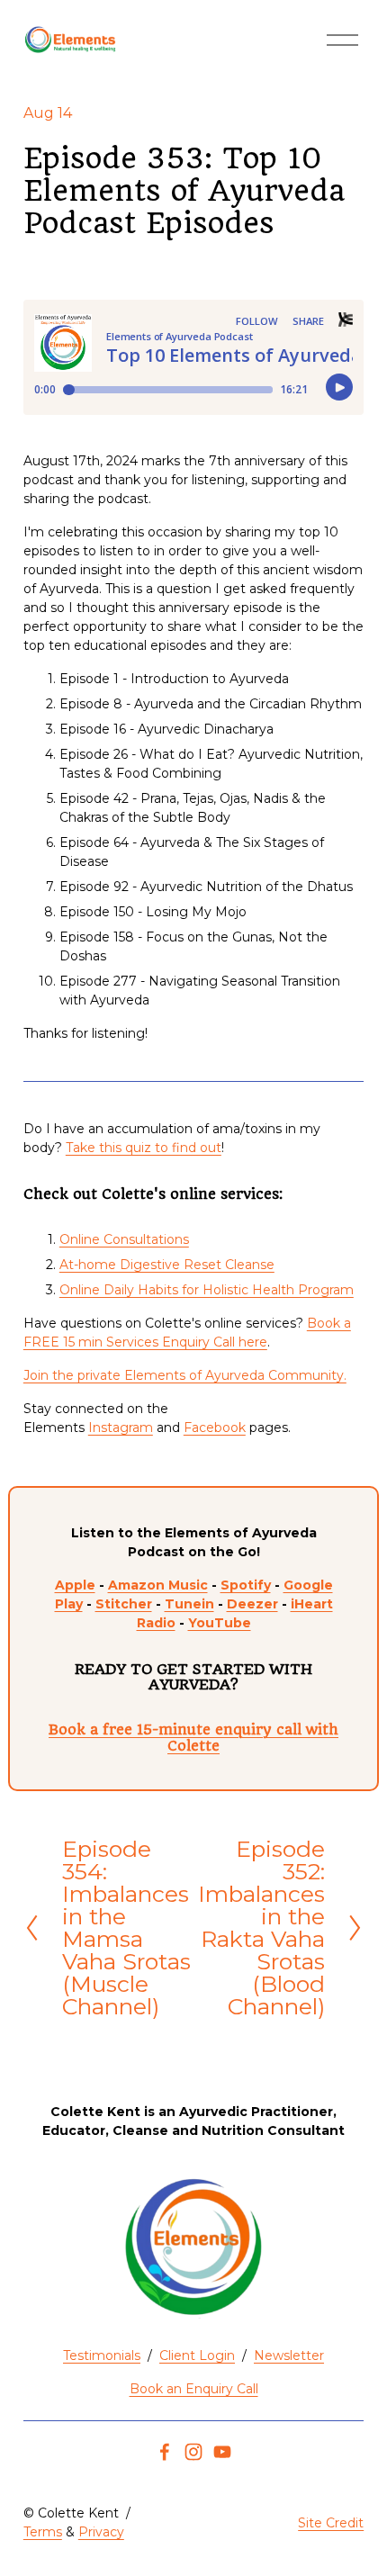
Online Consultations (124, 1239)
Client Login (197, 2355)
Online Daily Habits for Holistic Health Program (207, 1290)
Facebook (215, 1428)
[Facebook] (165, 2452)
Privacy (101, 2532)
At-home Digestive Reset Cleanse (167, 1265)
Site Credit (331, 2523)
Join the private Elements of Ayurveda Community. (185, 1375)
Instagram (121, 1428)
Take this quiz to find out (144, 1148)
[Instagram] (193, 2452)
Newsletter (289, 2355)
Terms (43, 2532)
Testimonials (102, 2355)
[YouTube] (222, 2452)
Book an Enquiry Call (194, 2389)
